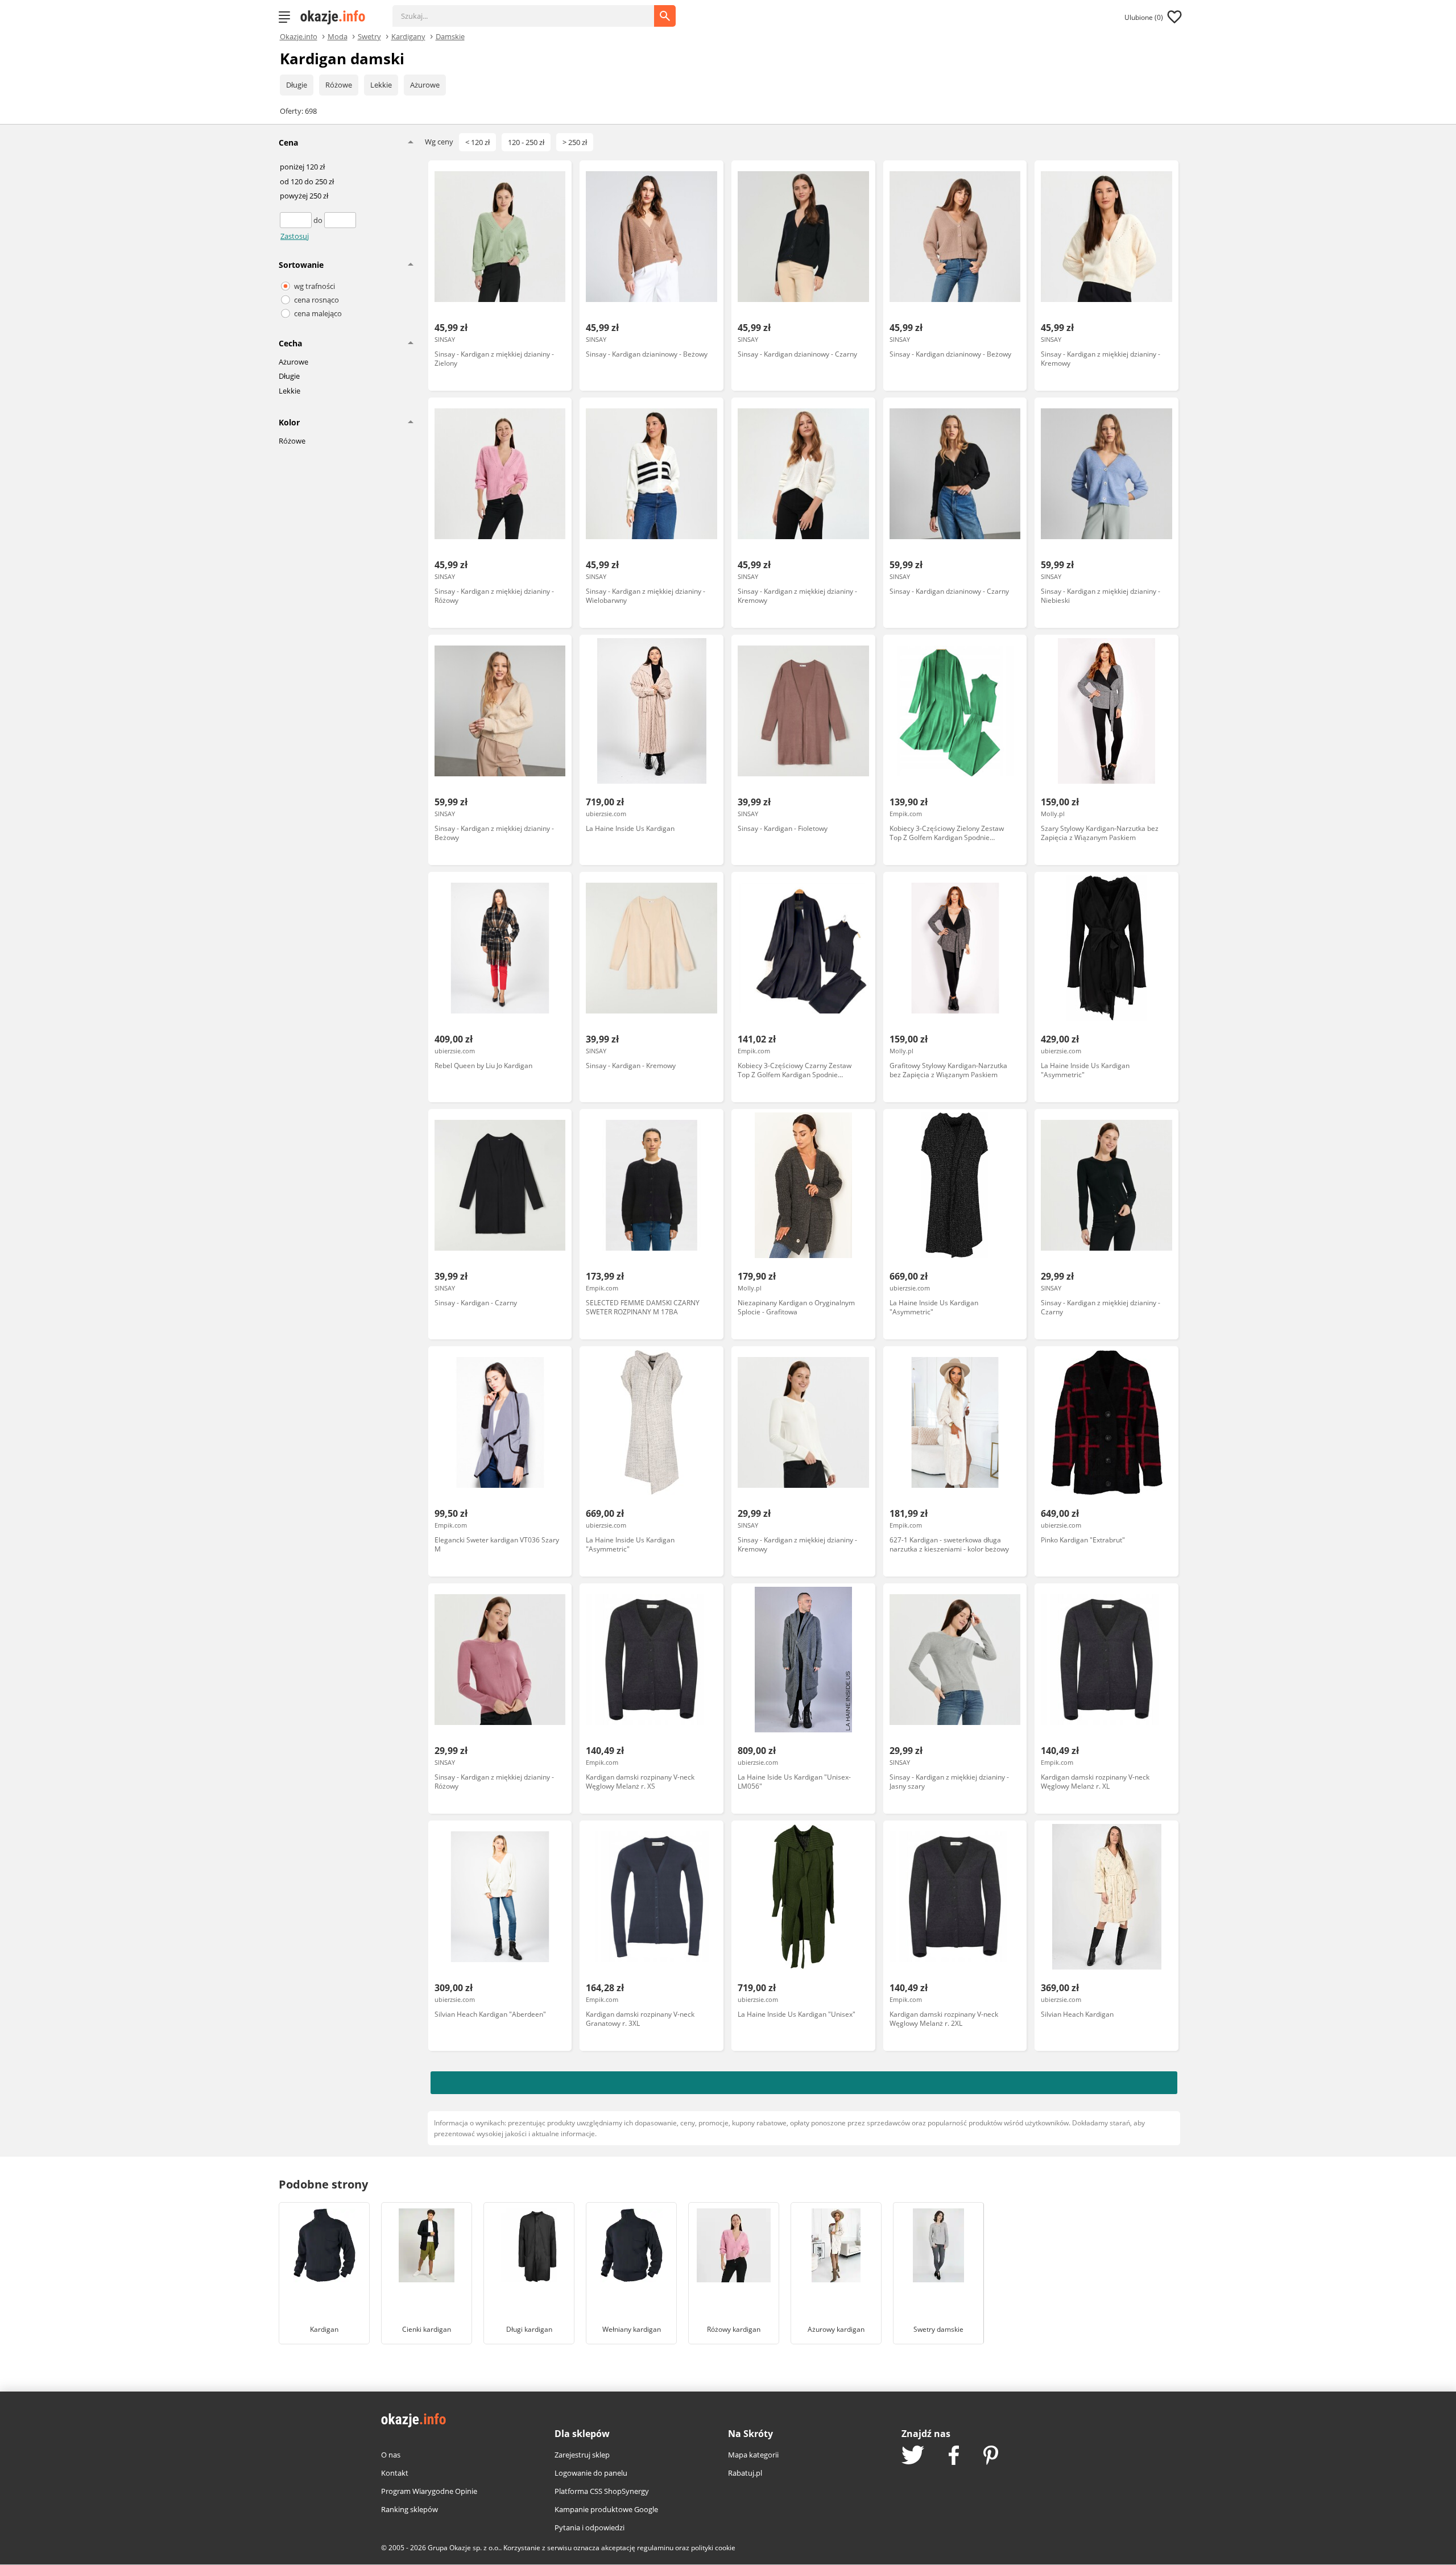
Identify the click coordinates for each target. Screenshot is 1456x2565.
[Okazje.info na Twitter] (913, 2456)
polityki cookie (713, 2548)
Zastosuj (295, 236)
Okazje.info (299, 37)
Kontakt (395, 2473)
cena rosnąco (317, 300)
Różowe (339, 85)
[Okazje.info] (337, 17)
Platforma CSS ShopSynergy (602, 2491)
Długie (297, 85)
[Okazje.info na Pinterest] (991, 2456)
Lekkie (381, 85)
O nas (391, 2455)
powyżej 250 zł (304, 196)
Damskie (450, 36)
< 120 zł (477, 142)
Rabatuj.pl (745, 2473)
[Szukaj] (532, 10)
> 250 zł (575, 142)
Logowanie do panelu (591, 2473)
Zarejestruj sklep (582, 2455)
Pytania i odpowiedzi (590, 2527)
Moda (338, 36)
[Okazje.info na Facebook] (954, 2456)
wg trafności (315, 286)
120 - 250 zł (526, 142)
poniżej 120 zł (302, 167)
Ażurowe (425, 85)
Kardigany (408, 36)
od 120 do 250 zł (307, 182)
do (319, 220)
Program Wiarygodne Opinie (429, 2491)
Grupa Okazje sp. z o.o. (464, 2548)
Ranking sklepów (409, 2509)
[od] (297, 220)
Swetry (369, 36)
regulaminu (655, 2548)
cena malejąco (318, 313)
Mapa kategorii (753, 2455)
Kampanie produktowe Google (606, 2509)
